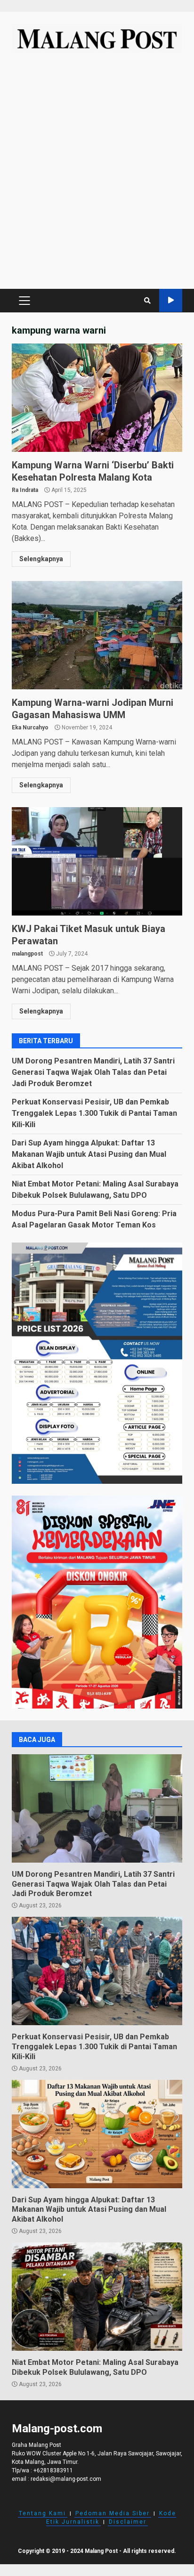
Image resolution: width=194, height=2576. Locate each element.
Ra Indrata (25, 490)
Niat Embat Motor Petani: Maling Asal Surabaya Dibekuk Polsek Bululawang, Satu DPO (97, 2297)
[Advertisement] (97, 175)
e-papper (171, 300)
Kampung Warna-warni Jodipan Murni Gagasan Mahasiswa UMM (97, 635)
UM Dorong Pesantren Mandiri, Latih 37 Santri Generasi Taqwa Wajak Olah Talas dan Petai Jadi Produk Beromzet (93, 1072)
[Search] (147, 301)
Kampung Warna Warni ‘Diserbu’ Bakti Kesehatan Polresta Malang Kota (97, 398)
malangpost (27, 954)
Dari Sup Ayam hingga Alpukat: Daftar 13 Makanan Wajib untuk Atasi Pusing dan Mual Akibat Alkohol (89, 1154)
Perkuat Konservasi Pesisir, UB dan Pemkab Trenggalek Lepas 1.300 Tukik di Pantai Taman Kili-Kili (94, 1113)
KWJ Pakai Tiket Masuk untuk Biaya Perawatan (97, 861)
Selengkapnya (41, 559)
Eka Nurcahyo (30, 728)
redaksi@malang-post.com (66, 2479)
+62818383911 (53, 2470)
